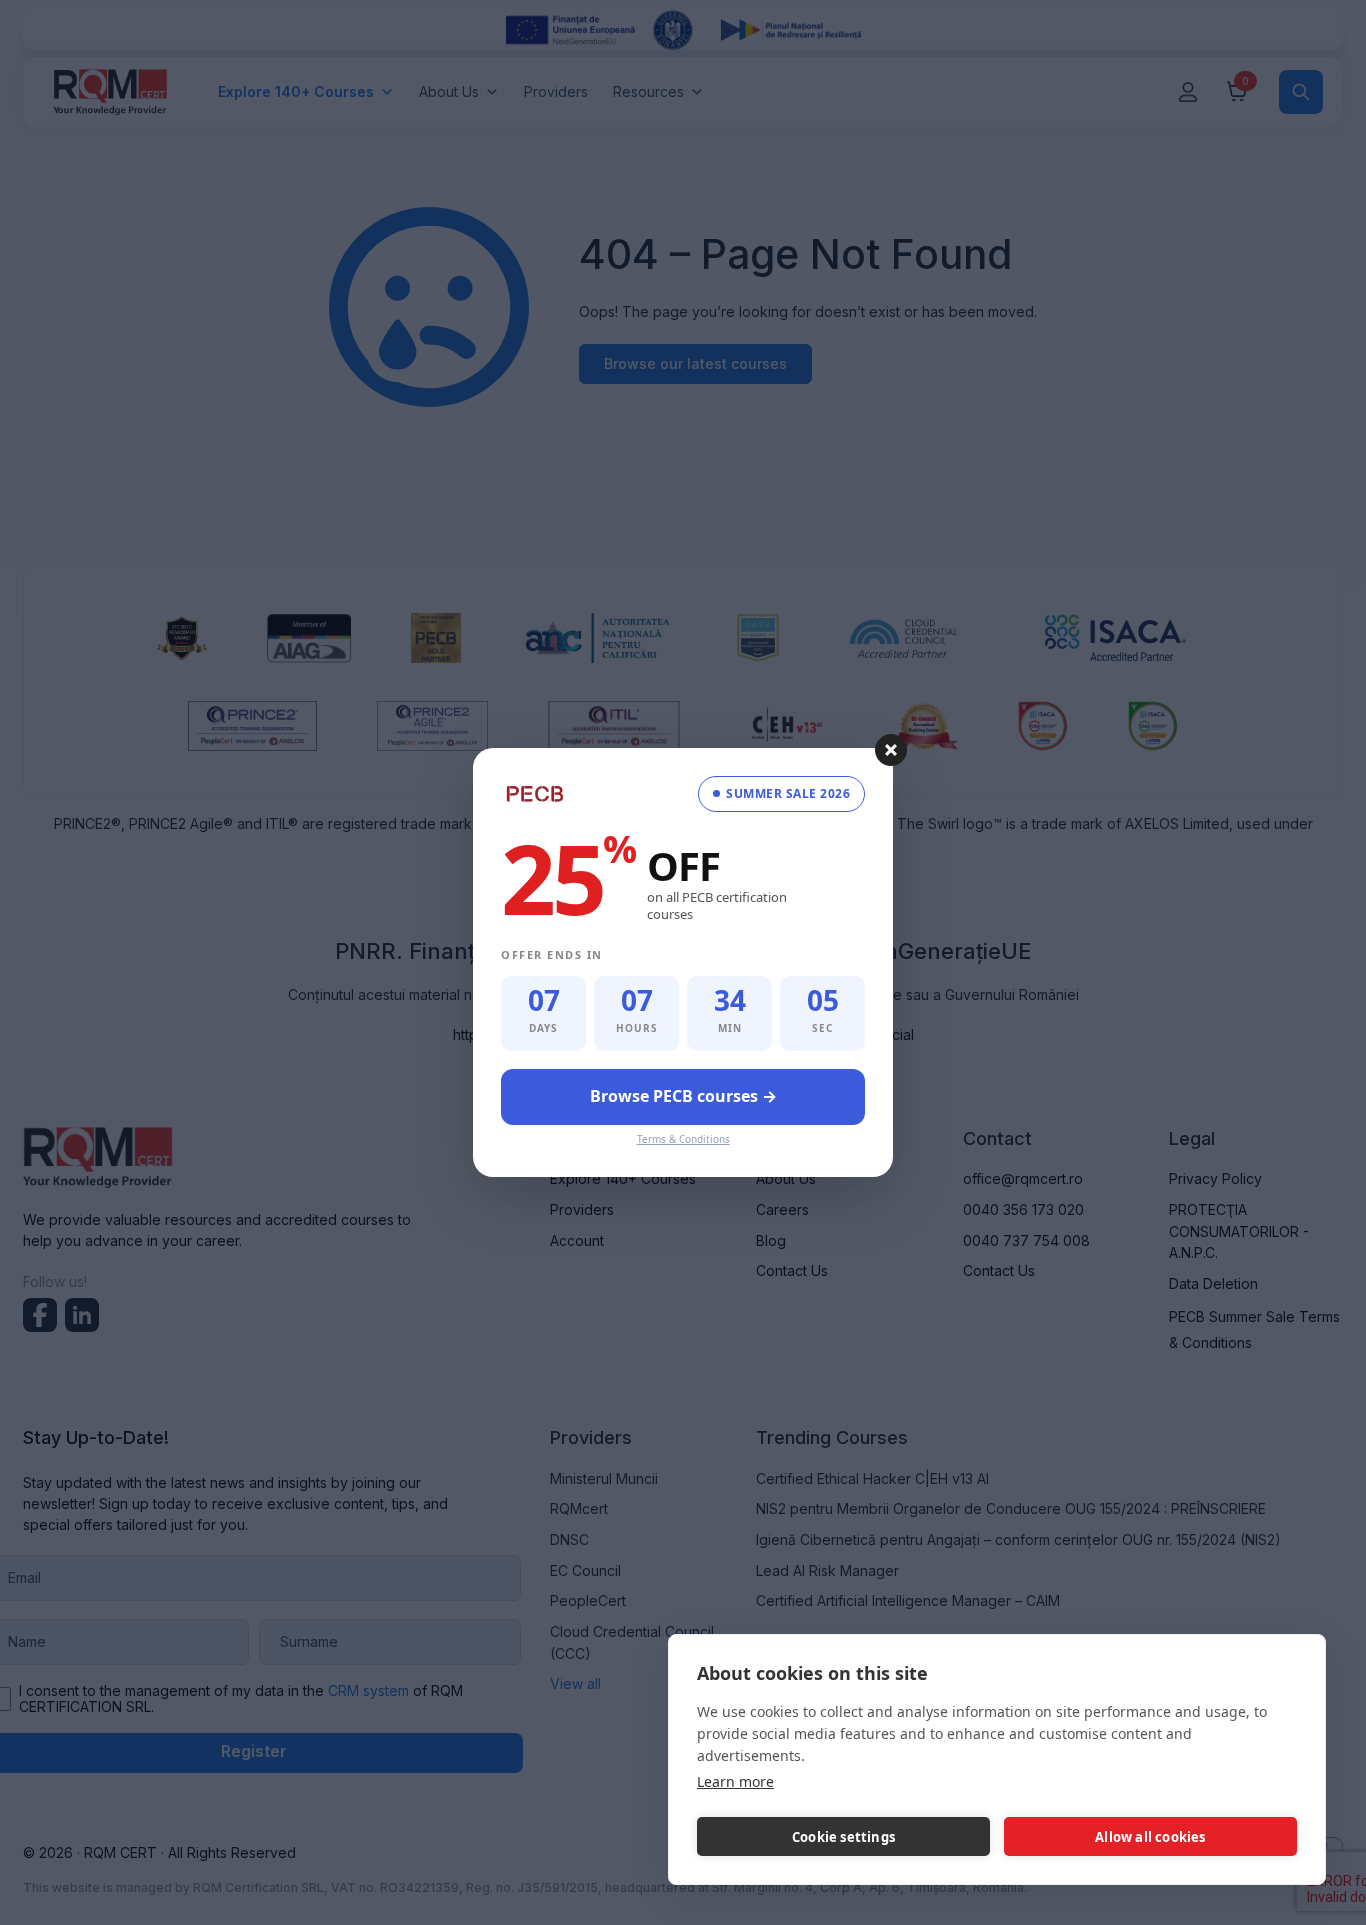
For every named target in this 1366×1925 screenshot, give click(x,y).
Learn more (735, 1781)
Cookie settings (843, 1837)
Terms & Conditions (683, 1139)
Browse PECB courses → (683, 1096)
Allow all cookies (1150, 1837)
